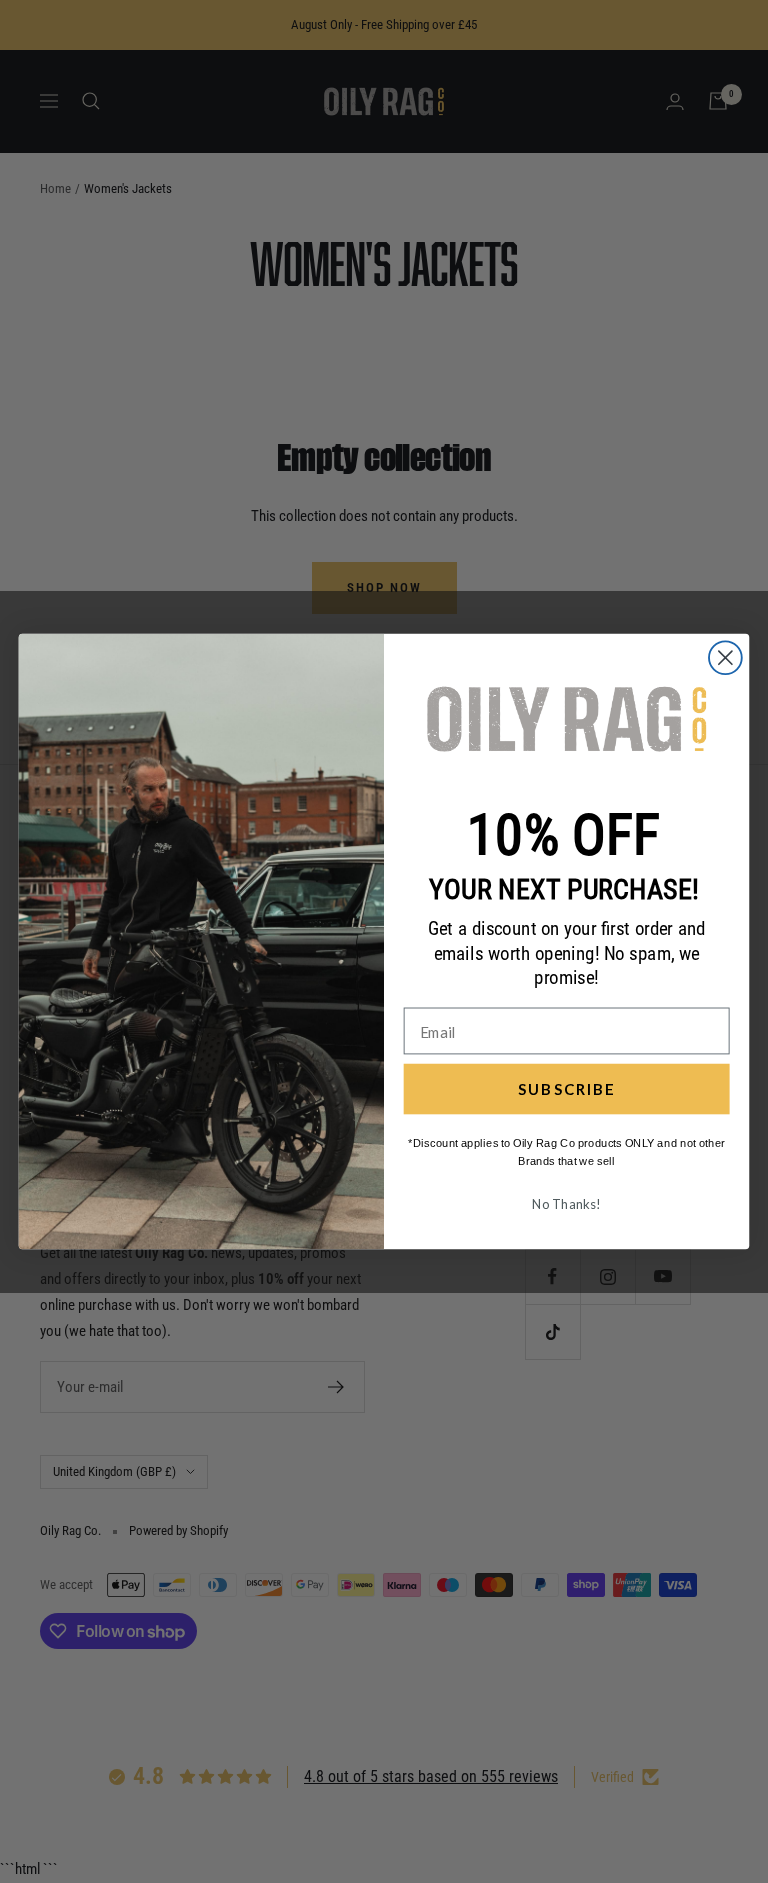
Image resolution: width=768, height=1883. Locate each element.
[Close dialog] (725, 657)
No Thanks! (566, 1204)
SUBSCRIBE (566, 1089)
